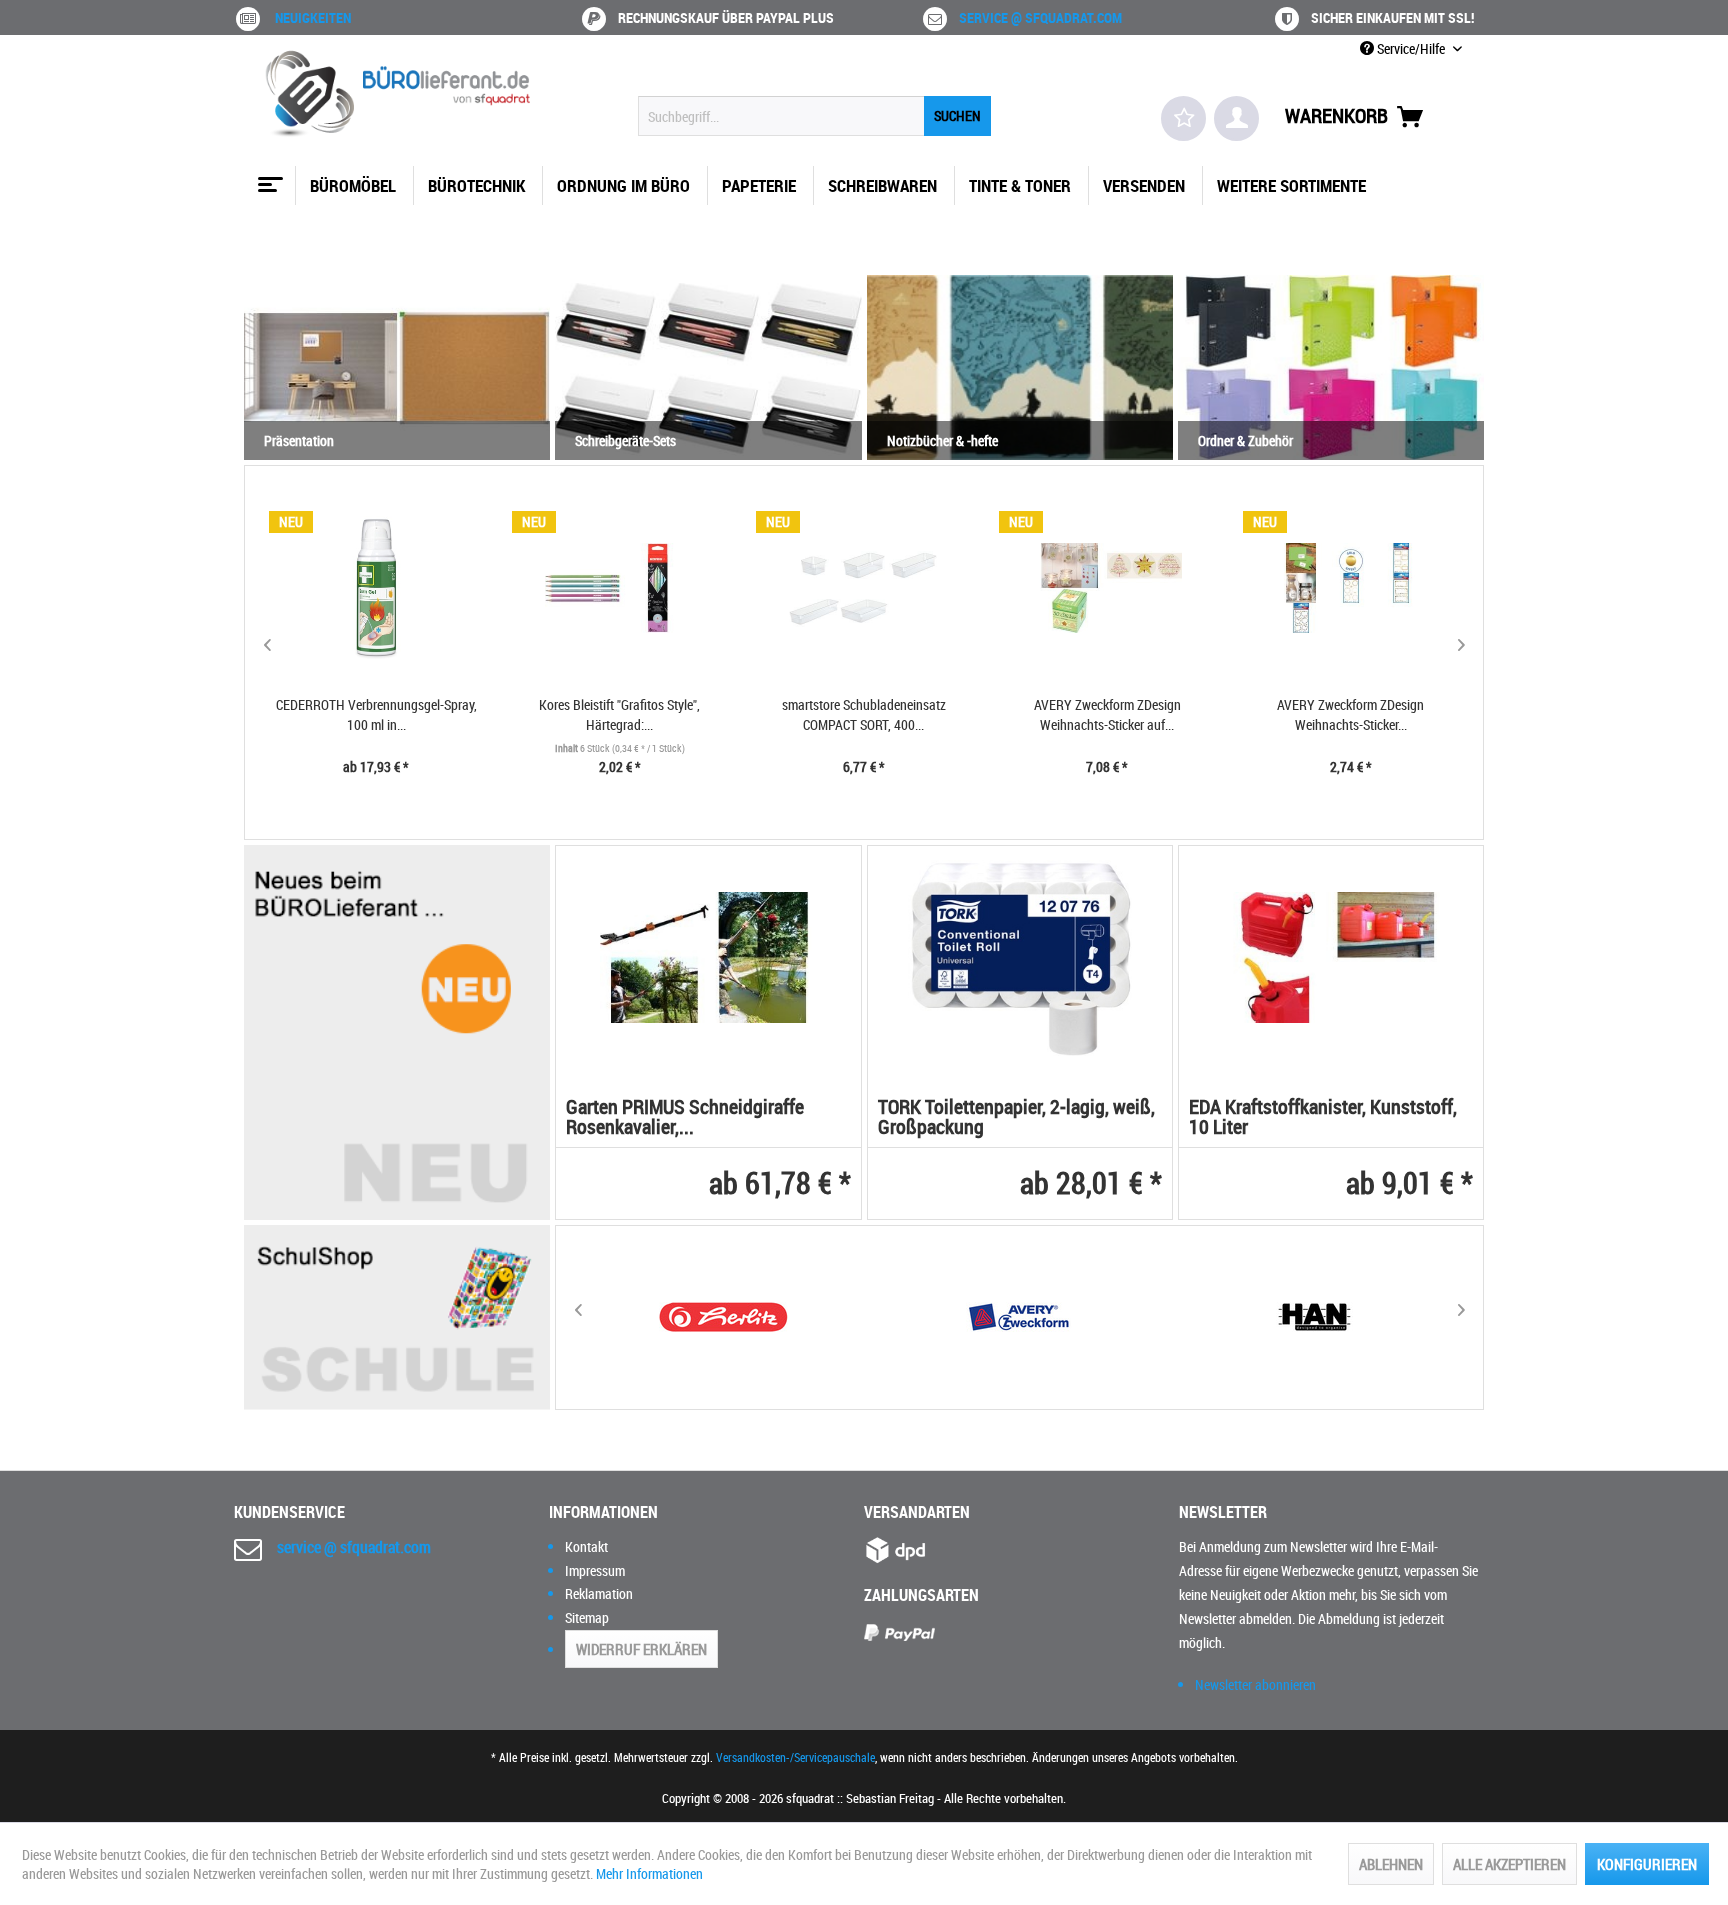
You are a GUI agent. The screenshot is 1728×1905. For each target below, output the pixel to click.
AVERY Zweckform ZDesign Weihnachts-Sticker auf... (1107, 714)
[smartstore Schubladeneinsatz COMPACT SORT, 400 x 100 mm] (864, 588)
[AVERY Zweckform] (1019, 1317)
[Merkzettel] (1183, 118)
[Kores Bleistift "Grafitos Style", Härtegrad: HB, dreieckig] (620, 588)
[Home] (268, 177)
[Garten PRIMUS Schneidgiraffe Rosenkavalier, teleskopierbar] (708, 958)
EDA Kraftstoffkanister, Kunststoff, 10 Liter (1323, 1118)
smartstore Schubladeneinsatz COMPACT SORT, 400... (864, 714)
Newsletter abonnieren (1255, 1684)
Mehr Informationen (649, 1873)
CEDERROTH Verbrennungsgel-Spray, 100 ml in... (376, 714)
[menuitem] (814, 116)
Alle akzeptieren (1509, 1864)
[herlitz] (724, 1317)
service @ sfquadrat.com (1040, 17)
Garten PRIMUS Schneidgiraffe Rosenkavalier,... (685, 1118)
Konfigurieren (1647, 1864)
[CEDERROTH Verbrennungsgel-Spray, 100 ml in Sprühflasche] (377, 588)
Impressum (595, 1570)
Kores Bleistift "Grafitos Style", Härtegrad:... (619, 714)
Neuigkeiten (313, 17)
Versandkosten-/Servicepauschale (795, 1757)
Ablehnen (1391, 1864)
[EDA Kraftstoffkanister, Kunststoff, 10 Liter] (1331, 958)
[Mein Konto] (1236, 118)
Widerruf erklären (641, 1649)
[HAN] (1315, 1317)
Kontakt (586, 1546)
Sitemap (587, 1617)
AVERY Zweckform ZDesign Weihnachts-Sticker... (1350, 714)
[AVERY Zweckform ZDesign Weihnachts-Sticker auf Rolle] (1107, 588)
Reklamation (599, 1593)
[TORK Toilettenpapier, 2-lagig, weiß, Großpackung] (1020, 958)
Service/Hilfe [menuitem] (1411, 48)
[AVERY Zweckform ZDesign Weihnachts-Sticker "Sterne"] (1351, 588)
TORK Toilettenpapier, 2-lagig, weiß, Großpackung (1016, 1118)
